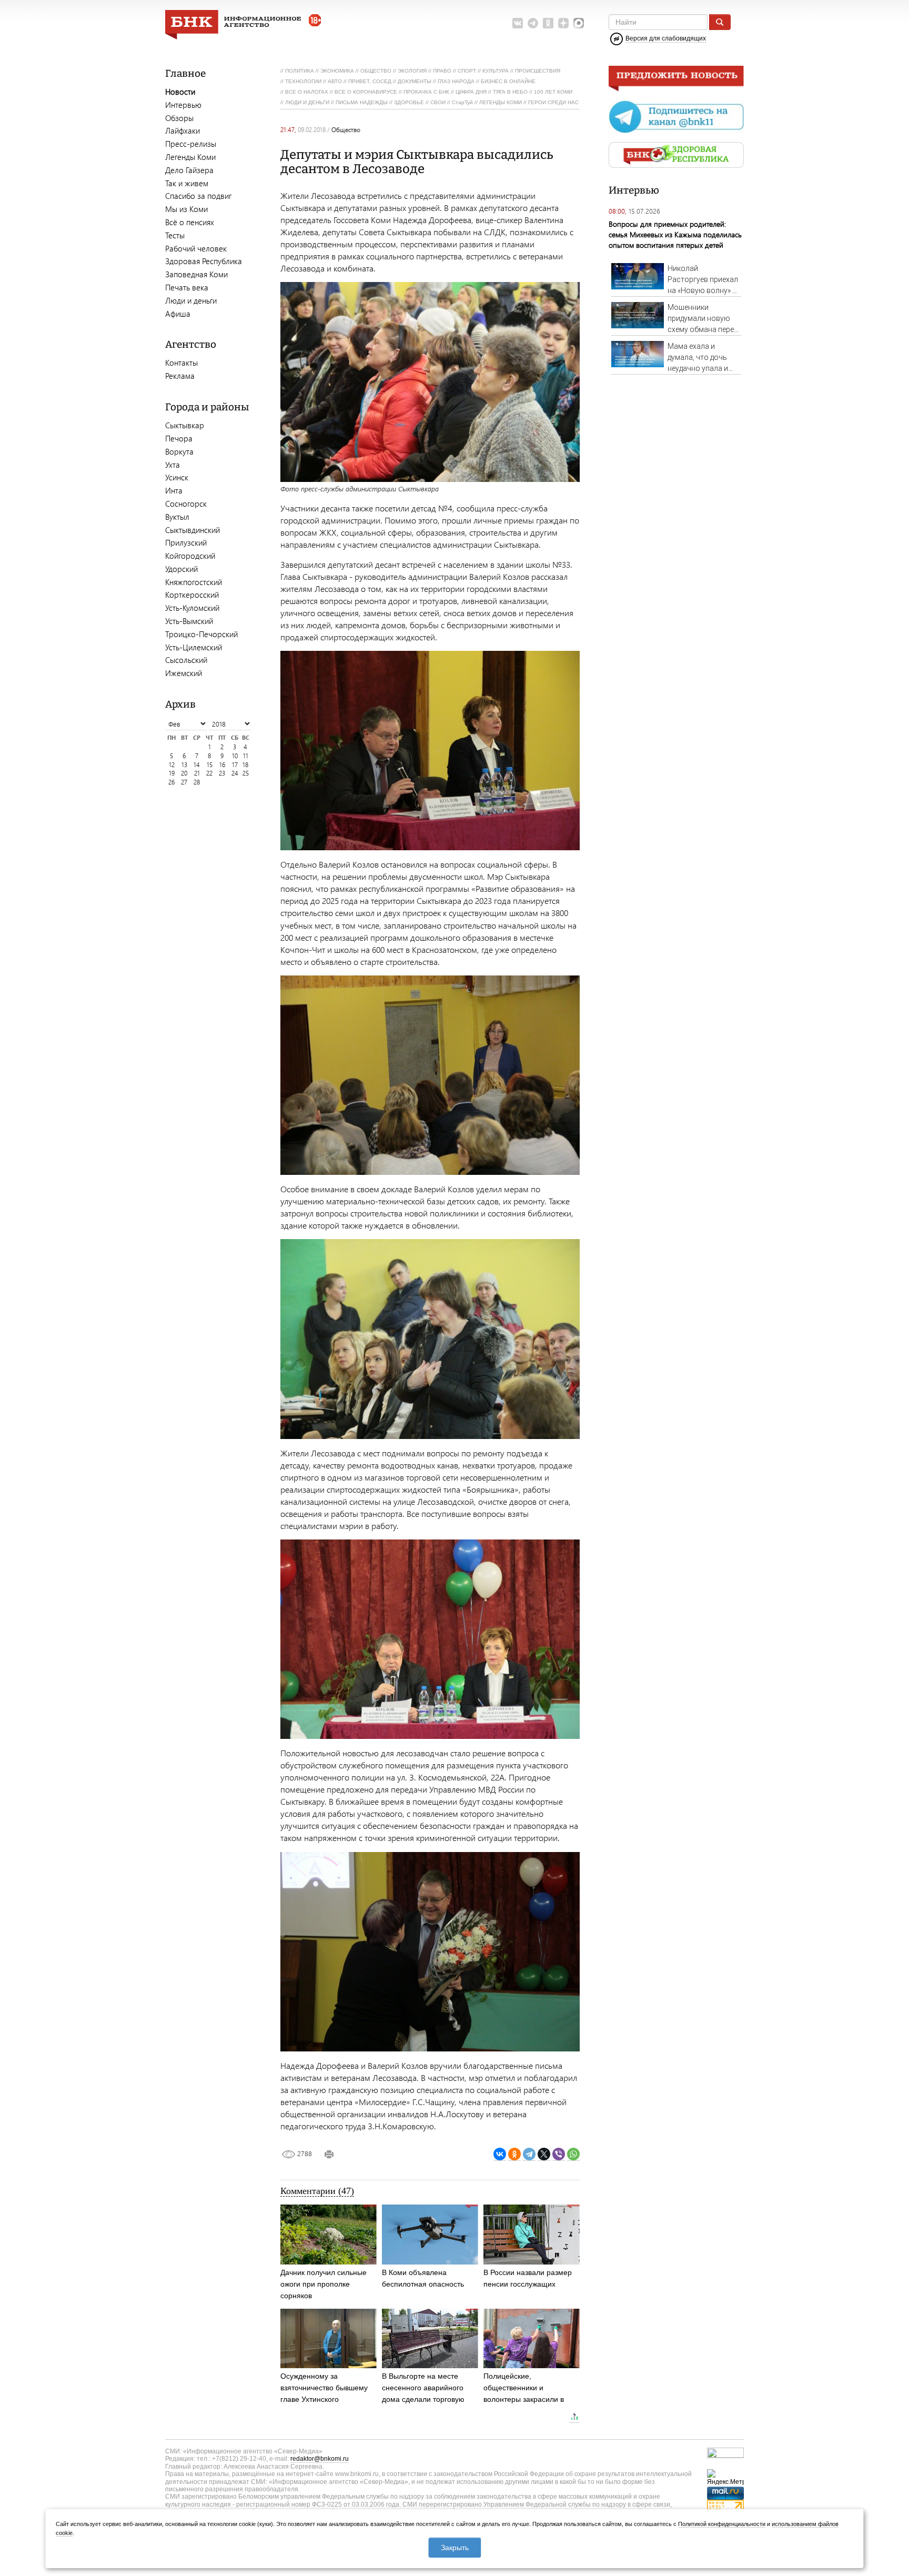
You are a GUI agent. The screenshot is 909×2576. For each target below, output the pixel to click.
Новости (180, 92)
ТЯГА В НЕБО (510, 92)
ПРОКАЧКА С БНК (426, 92)
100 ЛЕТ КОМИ (553, 92)
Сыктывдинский (193, 530)
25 (246, 773)
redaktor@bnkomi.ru (320, 2459)
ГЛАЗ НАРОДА (456, 81)
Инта (174, 490)
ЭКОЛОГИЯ (412, 71)
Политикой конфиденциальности (722, 2524)
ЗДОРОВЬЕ (409, 102)
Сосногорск (186, 504)
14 (197, 765)
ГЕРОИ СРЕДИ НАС (553, 102)
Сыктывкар (185, 425)
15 (210, 765)
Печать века (187, 287)
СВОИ (438, 102)
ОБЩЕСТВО (376, 71)
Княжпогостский (194, 582)
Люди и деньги (191, 300)
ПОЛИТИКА (300, 71)
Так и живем (187, 183)
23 (222, 773)
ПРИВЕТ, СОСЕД (370, 81)
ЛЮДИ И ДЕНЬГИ (307, 102)
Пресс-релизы (191, 144)
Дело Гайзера (189, 170)
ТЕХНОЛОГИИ (303, 81)
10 (235, 756)
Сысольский (186, 660)
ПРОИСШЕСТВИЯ (538, 71)
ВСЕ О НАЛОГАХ (307, 92)
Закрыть (455, 2548)
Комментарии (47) (317, 2191)
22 (209, 773)
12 (172, 765)
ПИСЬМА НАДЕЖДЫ (362, 102)
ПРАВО (442, 71)
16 (222, 765)
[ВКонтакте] (500, 2154)
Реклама (180, 376)
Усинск (177, 477)
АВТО (335, 81)
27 (184, 782)
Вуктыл (177, 517)
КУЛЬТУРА (496, 71)
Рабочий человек (196, 248)
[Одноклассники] (514, 2154)
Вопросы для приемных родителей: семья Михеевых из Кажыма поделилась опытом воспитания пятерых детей (675, 234)
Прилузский (186, 542)
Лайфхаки (183, 130)
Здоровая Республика (204, 261)
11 (246, 756)
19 (172, 773)
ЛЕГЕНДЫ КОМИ (501, 102)
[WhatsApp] (573, 2154)
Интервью (183, 105)
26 (171, 782)
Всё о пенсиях (190, 222)
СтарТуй (462, 102)
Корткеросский (192, 595)
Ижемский (184, 673)
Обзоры (179, 118)
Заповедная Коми (196, 274)
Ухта (173, 465)
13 (184, 765)
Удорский (181, 569)
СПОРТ (467, 71)
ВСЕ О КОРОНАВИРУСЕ (366, 92)
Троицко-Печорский (201, 634)
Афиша (178, 314)
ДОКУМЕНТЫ (415, 81)
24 (235, 773)
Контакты (181, 363)
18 (245, 765)
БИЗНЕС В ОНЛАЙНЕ (508, 81)
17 (235, 765)
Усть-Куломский (192, 608)
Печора (179, 438)
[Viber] (559, 2154)
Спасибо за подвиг (198, 196)
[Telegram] (529, 2154)
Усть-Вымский (189, 621)
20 (184, 773)
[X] (544, 2154)
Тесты (175, 235)
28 (197, 782)
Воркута (179, 451)
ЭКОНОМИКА (337, 71)
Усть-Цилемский (194, 647)
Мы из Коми (186, 209)
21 (197, 773)
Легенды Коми (190, 157)
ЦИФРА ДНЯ (471, 92)
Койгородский (190, 556)
